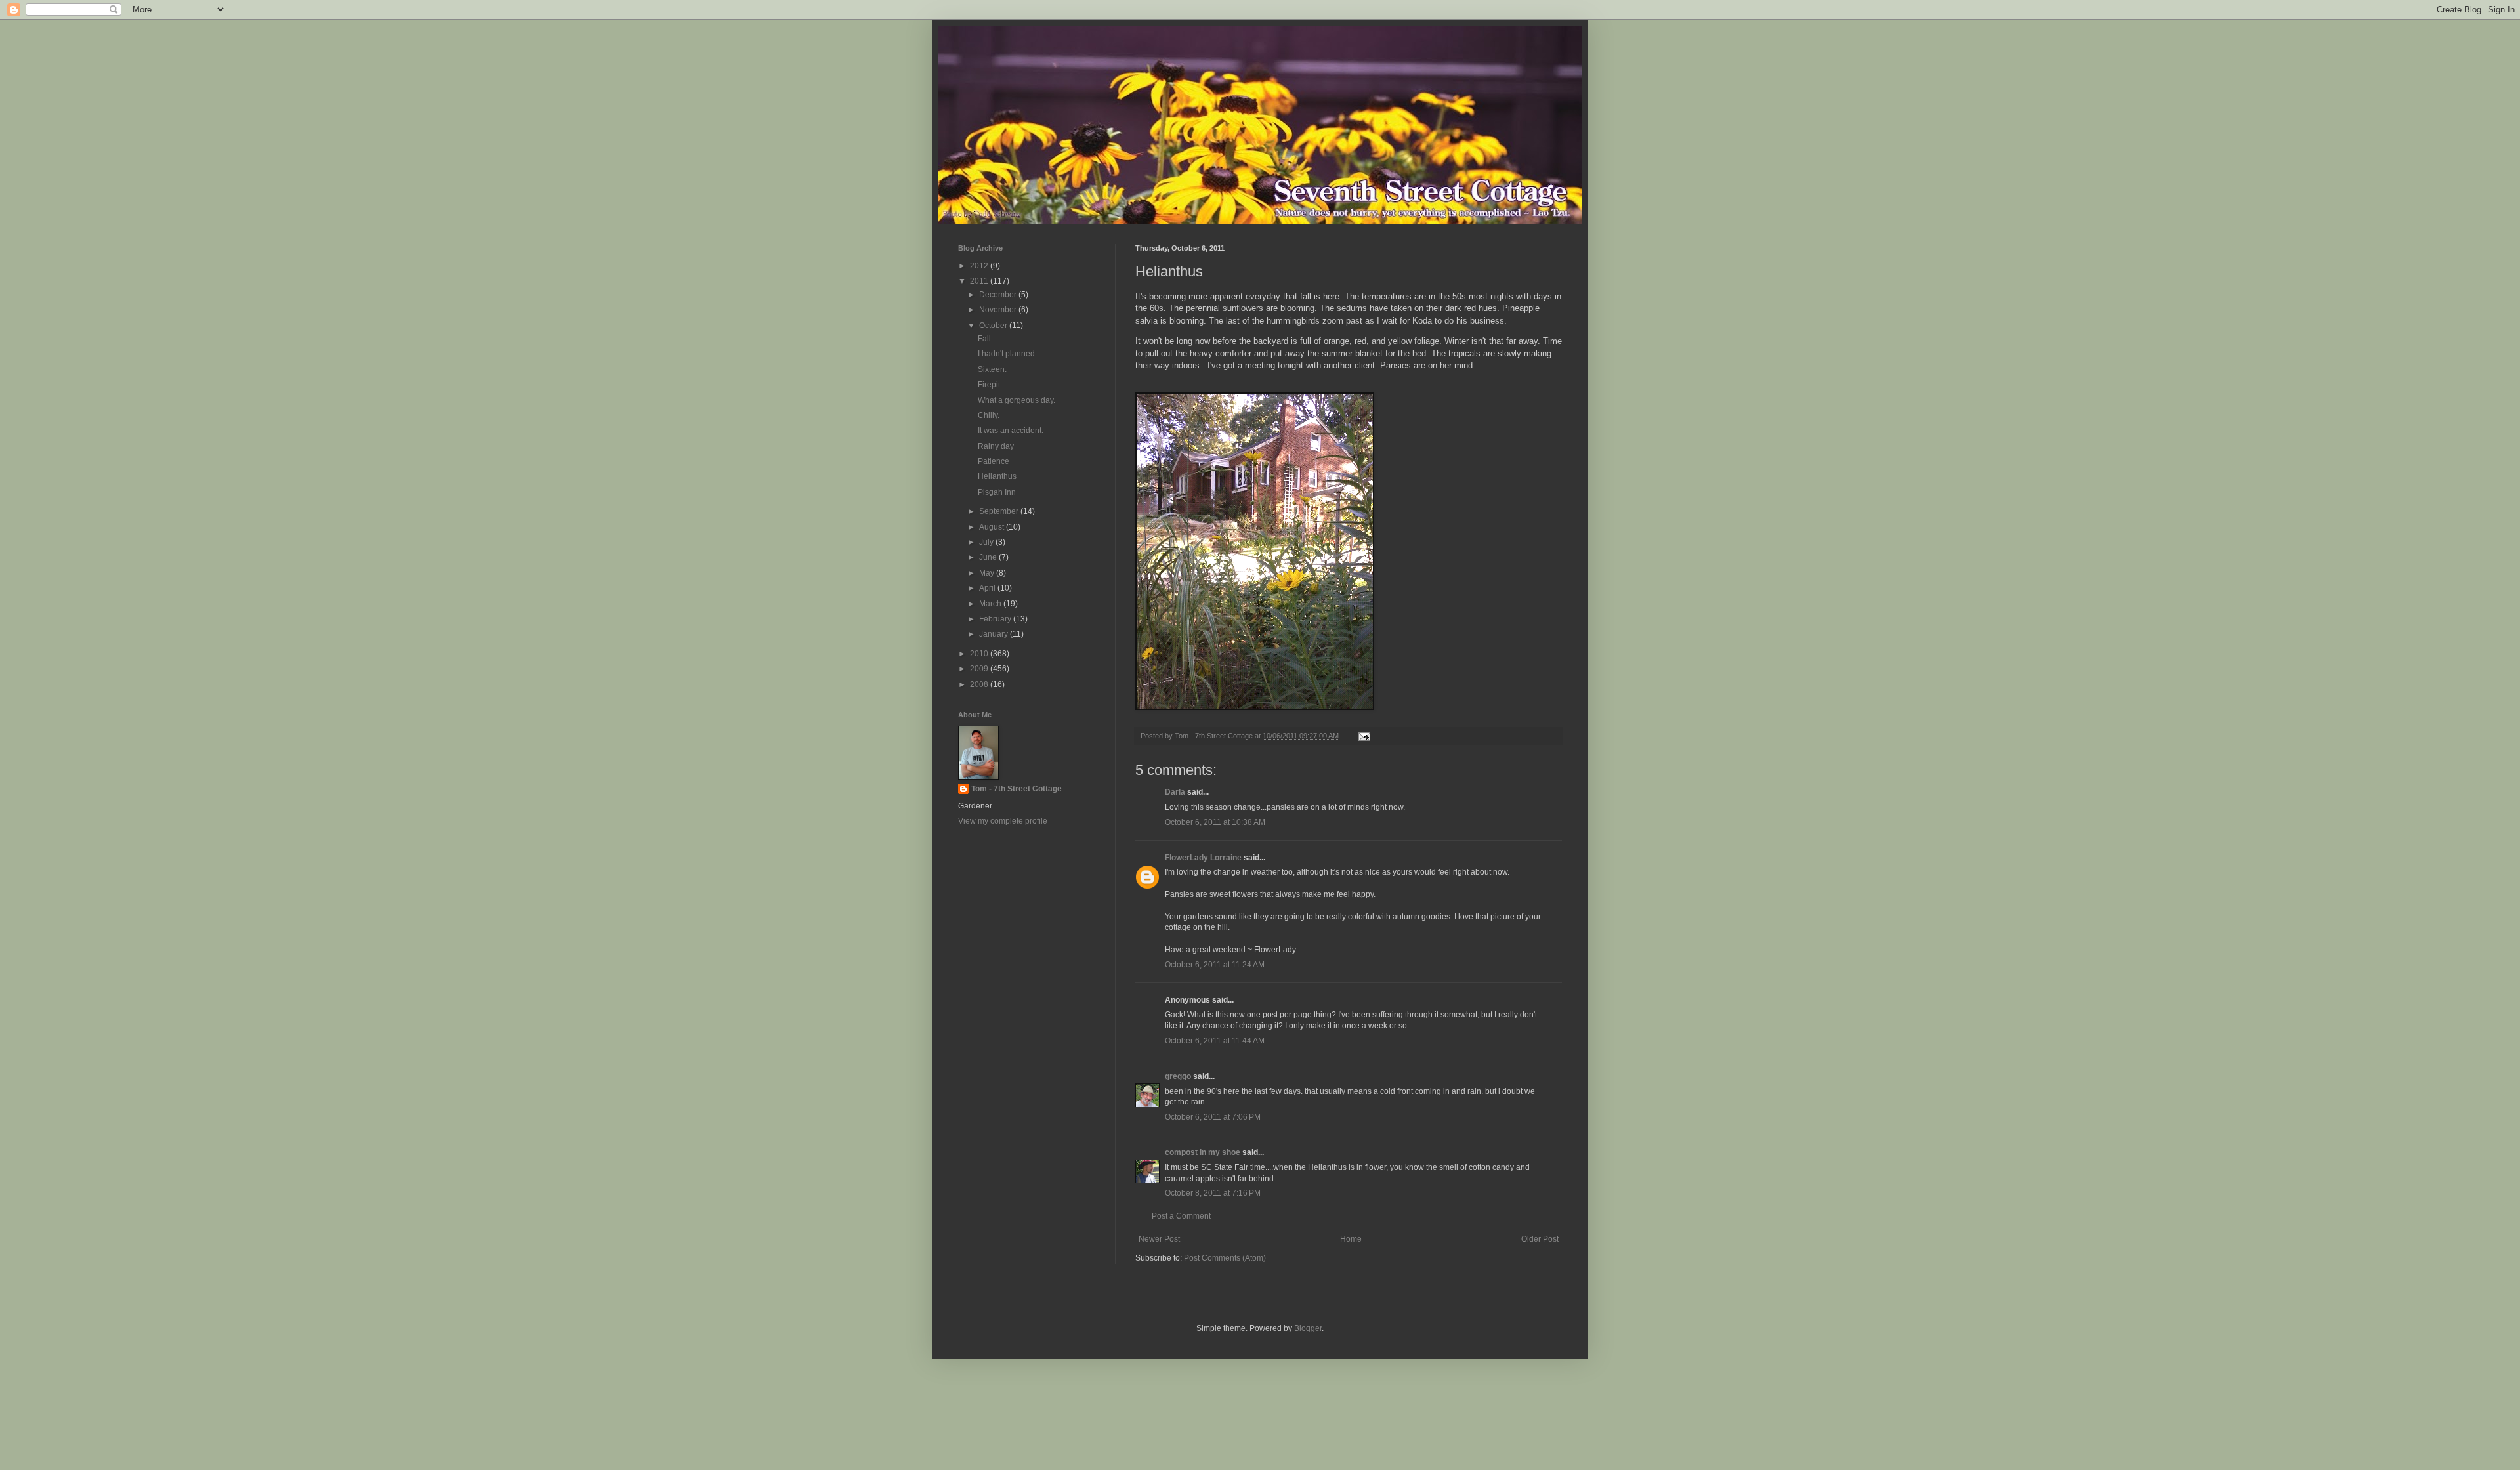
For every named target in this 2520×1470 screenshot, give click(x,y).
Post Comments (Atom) (1225, 1258)
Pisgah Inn (997, 492)
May (988, 573)
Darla (1175, 792)
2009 (980, 669)
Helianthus (997, 476)
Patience (994, 461)
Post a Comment (1181, 1216)
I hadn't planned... (1009, 354)
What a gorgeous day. (1017, 400)
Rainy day (996, 446)
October (994, 325)
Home (1351, 1239)
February (996, 619)
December (999, 295)
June (989, 557)
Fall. (985, 339)
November (999, 310)
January (995, 634)
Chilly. (989, 415)
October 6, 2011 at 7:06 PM (1213, 1117)
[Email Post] (1364, 736)
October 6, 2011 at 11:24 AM (1215, 965)
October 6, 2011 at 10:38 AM (1215, 822)
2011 (980, 281)
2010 (980, 654)
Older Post (1540, 1239)
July (987, 542)
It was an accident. (1011, 430)
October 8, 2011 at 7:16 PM (1213, 1193)
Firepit (989, 385)
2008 (980, 684)
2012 (980, 266)
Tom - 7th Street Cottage (1017, 789)
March (991, 604)
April (988, 588)
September (1000, 511)
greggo (1178, 1076)
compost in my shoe (1203, 1152)
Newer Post (1159, 1239)
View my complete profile (1003, 821)
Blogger (1308, 1328)
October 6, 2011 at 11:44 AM (1215, 1041)
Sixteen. (992, 369)
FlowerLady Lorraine (1203, 858)
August (993, 527)
